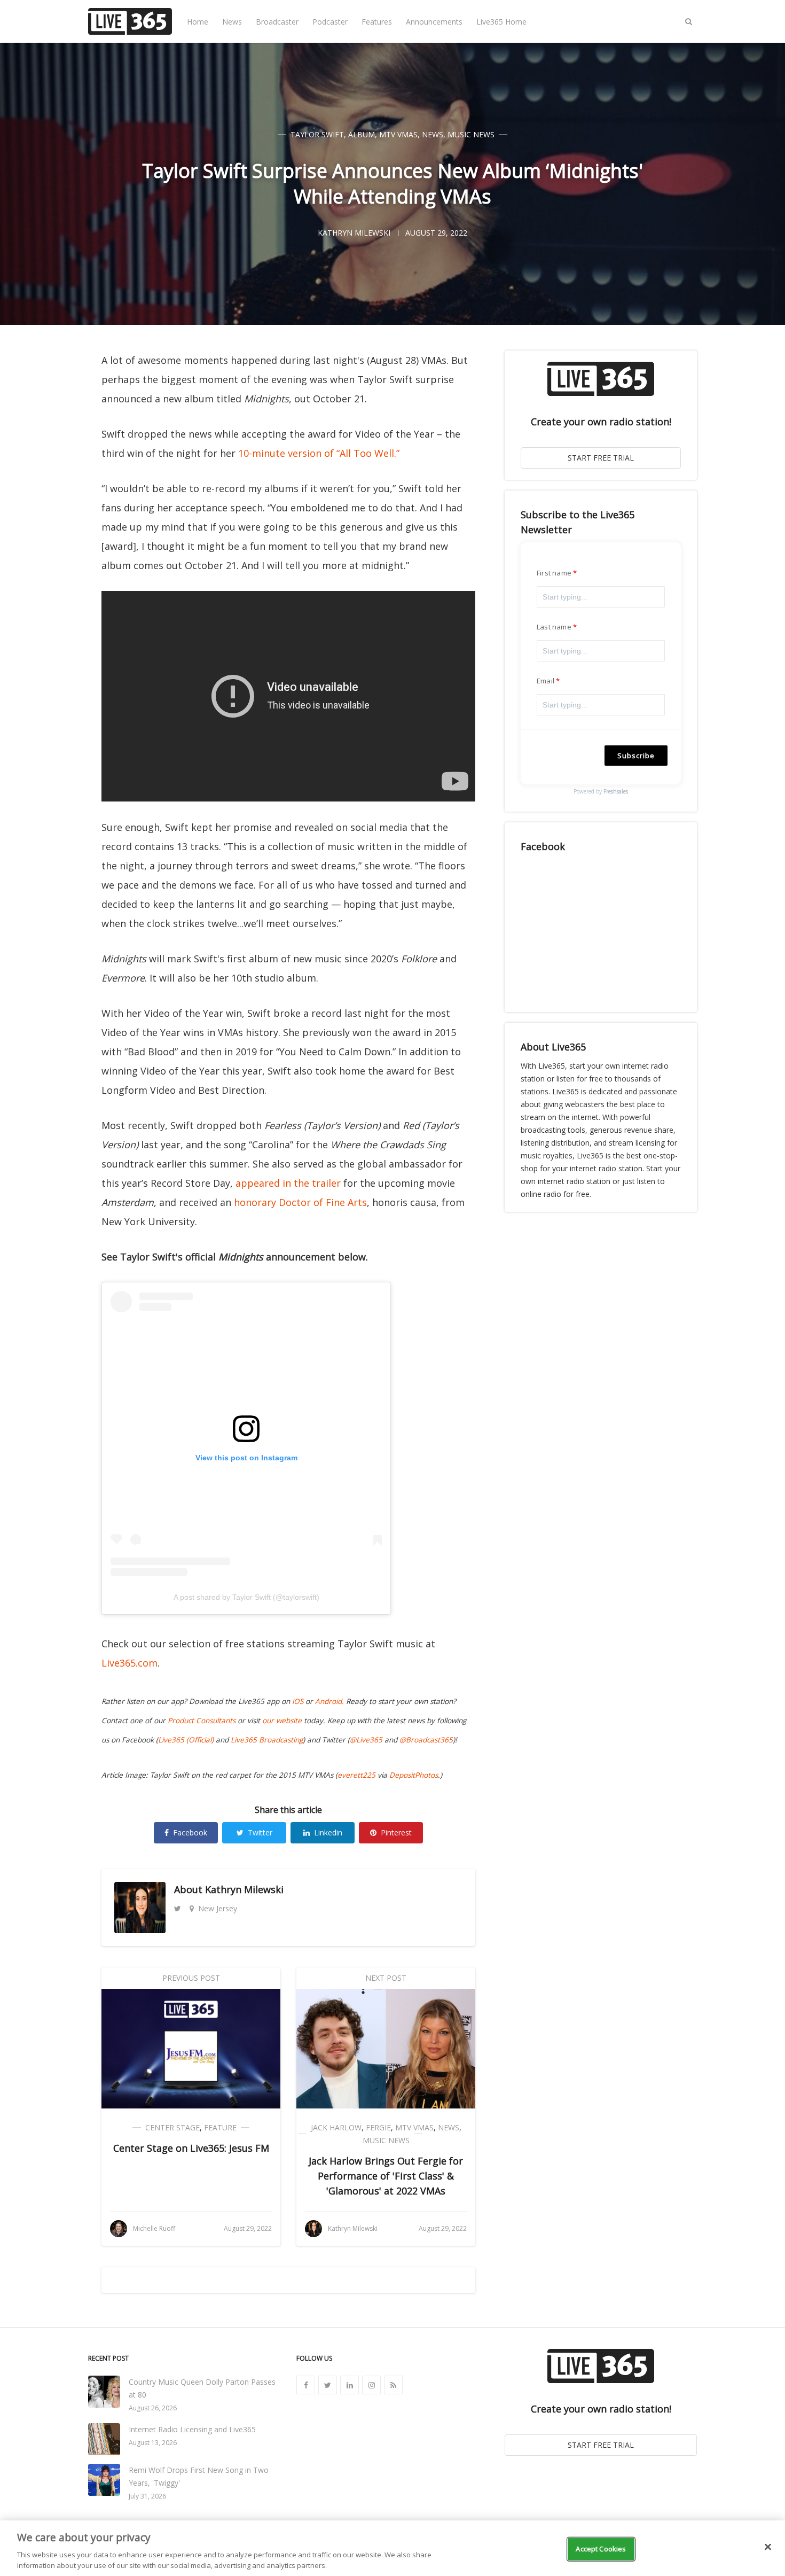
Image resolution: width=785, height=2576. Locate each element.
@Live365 (366, 1740)
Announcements (434, 22)
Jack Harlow (336, 2127)
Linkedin (328, 1832)
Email (545, 681)
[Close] (768, 2547)
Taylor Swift (317, 134)
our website (282, 1721)
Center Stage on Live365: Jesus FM (191, 2148)
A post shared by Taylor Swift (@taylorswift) (246, 1597)
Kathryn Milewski (244, 1889)
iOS (298, 1701)
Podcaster (330, 22)
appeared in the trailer (288, 1183)
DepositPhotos (414, 1775)
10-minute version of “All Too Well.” (319, 453)
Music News (471, 134)
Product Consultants (202, 1721)
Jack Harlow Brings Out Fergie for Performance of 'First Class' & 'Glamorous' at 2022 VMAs (386, 2176)
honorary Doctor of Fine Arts (300, 1202)
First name (554, 573)
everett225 (356, 1775)
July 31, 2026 (147, 2496)
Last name (554, 627)
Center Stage (172, 2127)
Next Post (386, 1978)
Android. (329, 1701)
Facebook (190, 1832)
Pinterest (396, 1832)
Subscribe (636, 756)
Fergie (378, 2127)
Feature (220, 2127)
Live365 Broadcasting (267, 1740)
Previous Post (191, 1978)
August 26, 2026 (153, 2408)
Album (362, 134)
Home (198, 22)
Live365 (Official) (186, 1740)
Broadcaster (277, 22)
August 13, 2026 (153, 2443)
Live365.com (129, 1663)
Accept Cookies (601, 2549)
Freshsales (616, 791)
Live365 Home (501, 22)
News (232, 22)
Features (377, 22)
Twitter (260, 1832)
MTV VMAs (398, 134)
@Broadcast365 (426, 1740)
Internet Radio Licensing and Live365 (192, 2429)
